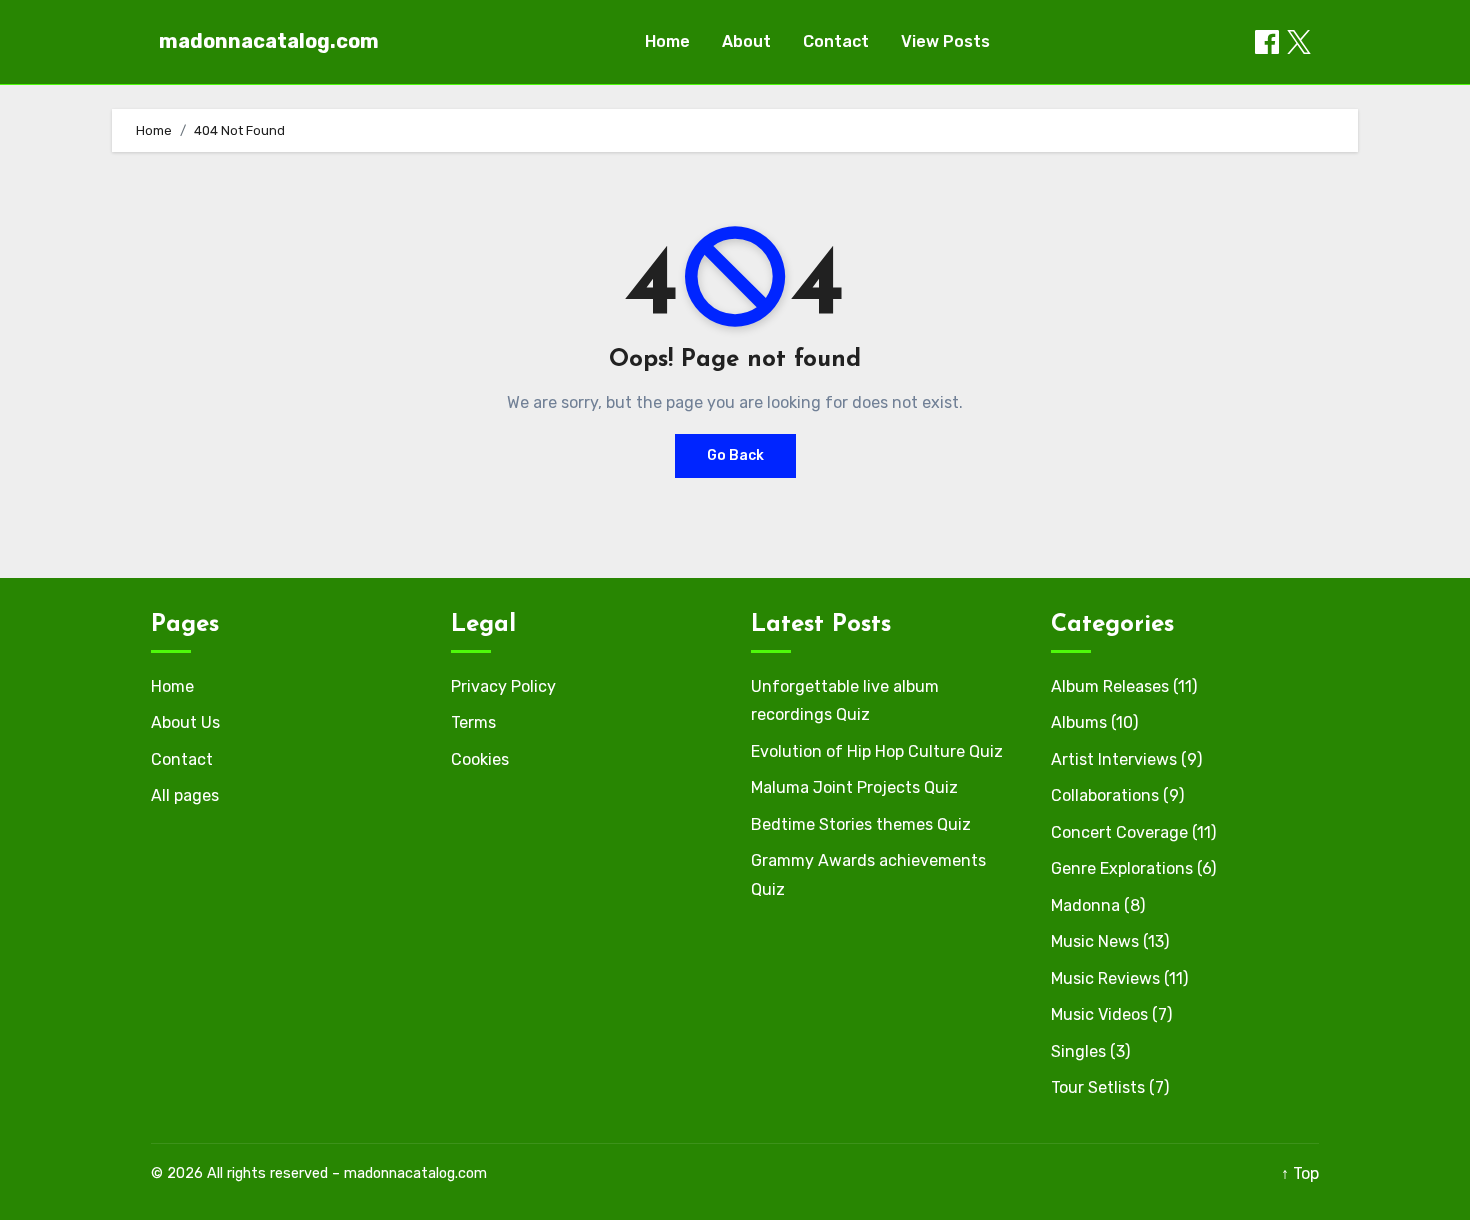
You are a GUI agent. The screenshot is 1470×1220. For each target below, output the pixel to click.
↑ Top (1300, 1173)
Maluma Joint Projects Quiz (854, 787)
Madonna (1085, 905)
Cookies (480, 759)
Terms (473, 722)
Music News (1095, 941)
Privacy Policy (503, 686)
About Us (185, 722)
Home (667, 41)
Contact (836, 41)
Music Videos (1099, 1014)
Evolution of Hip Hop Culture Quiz (877, 751)
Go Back (735, 455)
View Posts (945, 41)
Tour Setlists (1098, 1087)
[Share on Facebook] (1267, 42)
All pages (185, 795)
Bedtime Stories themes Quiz (861, 824)
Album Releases (1110, 686)
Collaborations (1105, 795)
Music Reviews (1105, 978)
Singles (1078, 1051)
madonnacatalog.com (269, 41)
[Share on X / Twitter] (1299, 42)
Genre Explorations (1122, 868)
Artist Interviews (1114, 759)
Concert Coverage (1119, 832)
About (746, 41)
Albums (1079, 722)
